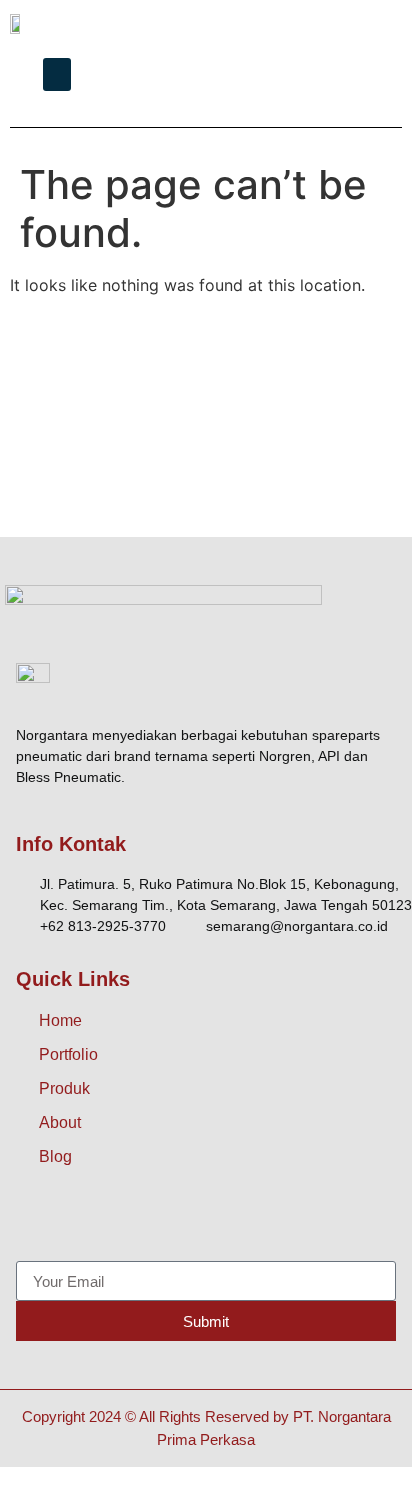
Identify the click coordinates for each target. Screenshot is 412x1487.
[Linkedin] (216, 1221)
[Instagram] (81, 1221)
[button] (57, 74)
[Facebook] (36, 1221)
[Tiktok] (126, 1221)
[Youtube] (171, 1221)
